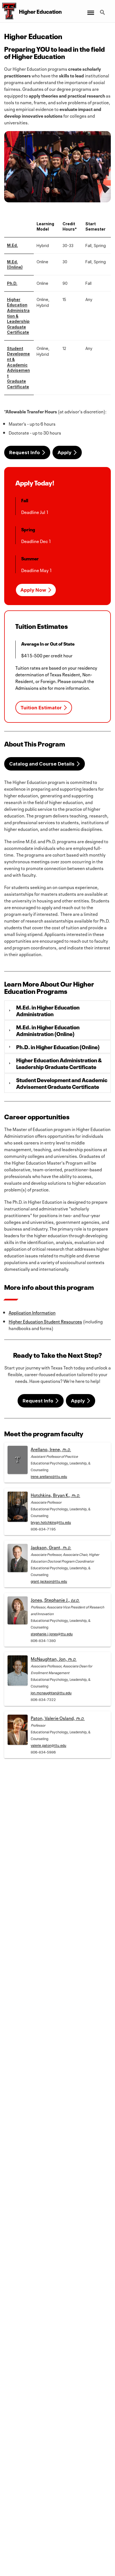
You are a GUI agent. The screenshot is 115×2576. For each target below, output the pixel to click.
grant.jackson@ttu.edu (49, 1581)
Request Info (25, 452)
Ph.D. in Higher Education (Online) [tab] (58, 1047)
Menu (90, 9)
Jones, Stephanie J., (55, 1599)
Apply (64, 452)
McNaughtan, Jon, (54, 1658)
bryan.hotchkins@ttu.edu (51, 1522)
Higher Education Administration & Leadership (18, 310)
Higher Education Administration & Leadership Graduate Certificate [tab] (59, 1063)
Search (103, 9)
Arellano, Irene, (51, 1449)
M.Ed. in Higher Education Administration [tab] (48, 1010)
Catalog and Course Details (42, 764)
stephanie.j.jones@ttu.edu (52, 1633)
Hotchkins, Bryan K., (55, 1495)
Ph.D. (12, 283)
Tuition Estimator (41, 708)
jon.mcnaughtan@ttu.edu (51, 1692)
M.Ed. (12, 245)
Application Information (32, 1312)
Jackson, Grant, (51, 1547)
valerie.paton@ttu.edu (48, 1745)
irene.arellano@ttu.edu (49, 1476)
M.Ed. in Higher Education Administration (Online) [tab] (48, 1030)
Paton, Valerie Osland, (58, 1718)
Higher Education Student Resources (45, 1321)
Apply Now (33, 590)
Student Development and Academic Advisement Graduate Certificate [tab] (62, 1083)
